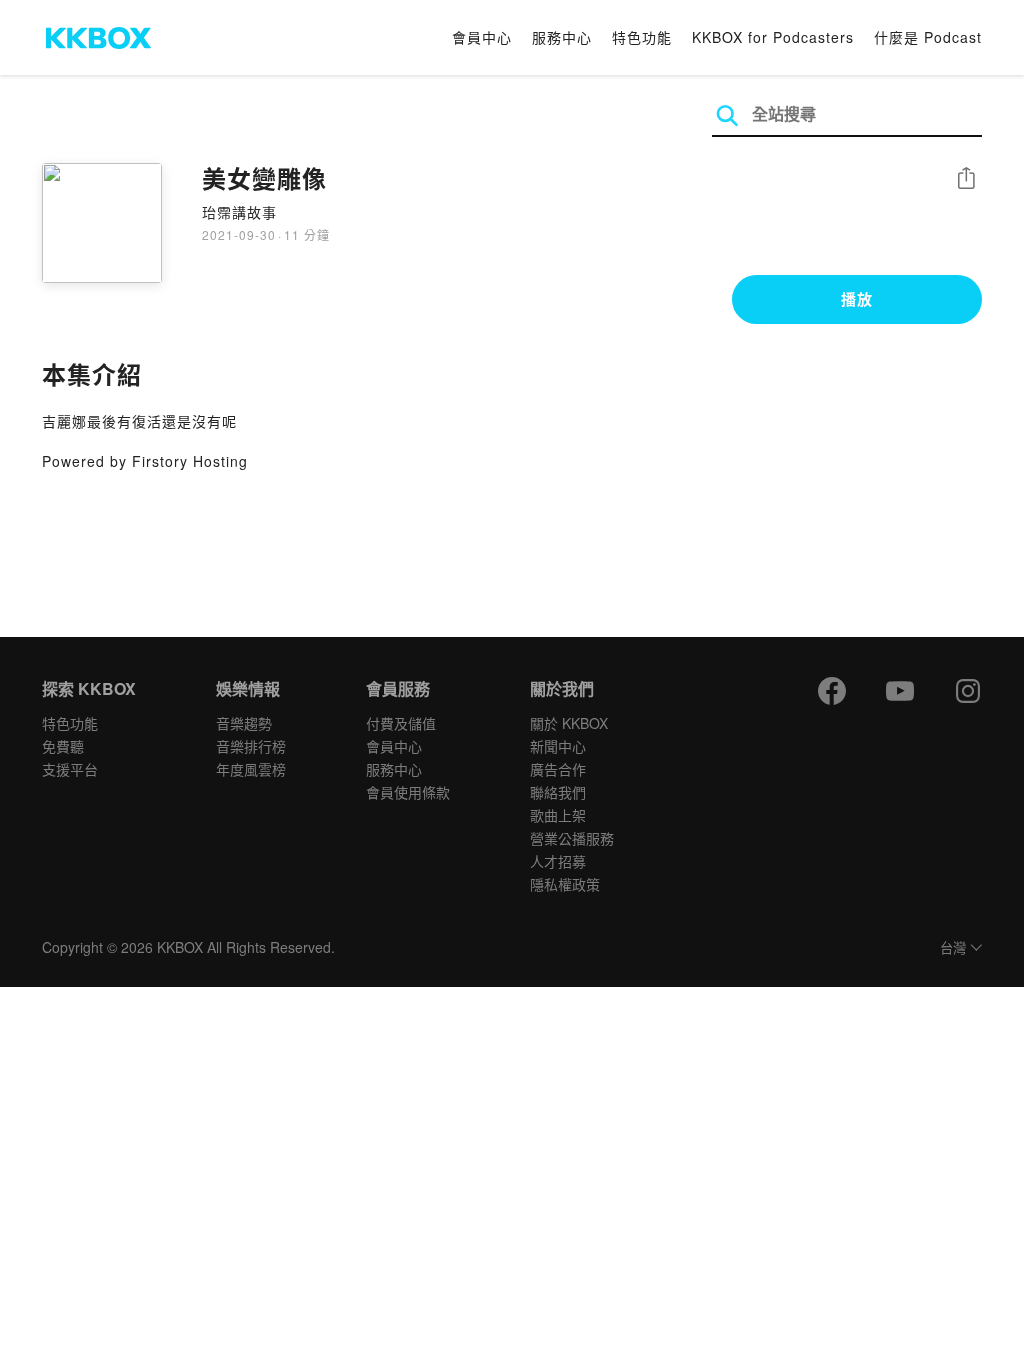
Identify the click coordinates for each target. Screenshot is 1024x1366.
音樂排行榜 (251, 746)
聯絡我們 (558, 792)
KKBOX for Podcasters (773, 37)
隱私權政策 (565, 884)
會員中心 (482, 37)
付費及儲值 (401, 723)
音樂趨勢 (244, 723)
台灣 (953, 948)
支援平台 (70, 769)
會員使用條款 (408, 792)
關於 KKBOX (569, 723)
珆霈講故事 (239, 212)
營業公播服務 (572, 838)
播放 (857, 299)
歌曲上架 (558, 815)
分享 (966, 179)
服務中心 (562, 37)
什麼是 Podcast (928, 37)
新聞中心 (558, 746)
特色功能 (642, 37)
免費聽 (63, 746)
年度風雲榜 (251, 769)
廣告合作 (558, 769)
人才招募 (558, 861)
